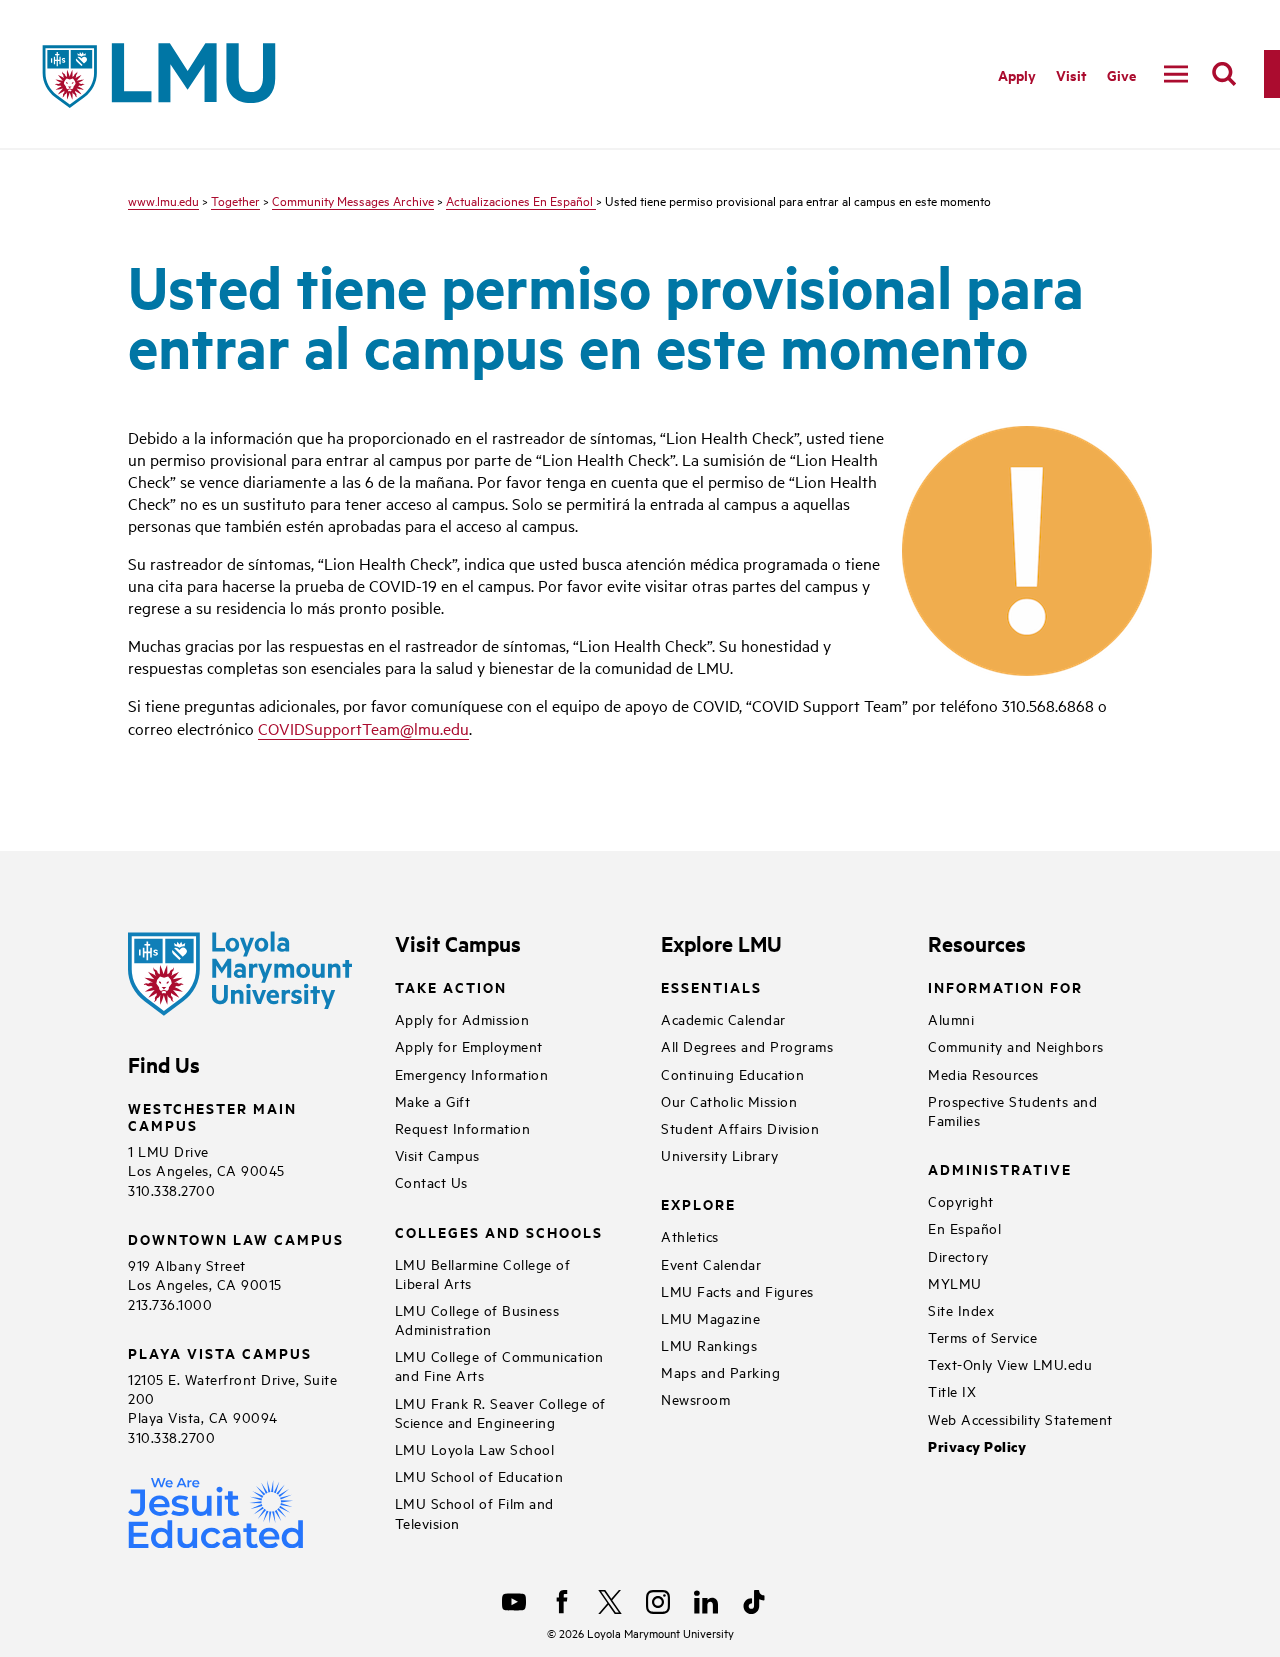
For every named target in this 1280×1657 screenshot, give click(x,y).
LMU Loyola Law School (475, 1448)
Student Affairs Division (740, 1127)
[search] (1224, 74)
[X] (610, 1602)
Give (1121, 74)
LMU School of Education (479, 1475)
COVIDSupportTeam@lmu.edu (363, 728)
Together (235, 200)
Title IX (952, 1390)
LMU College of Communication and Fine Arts (499, 1365)
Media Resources (983, 1073)
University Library (719, 1154)
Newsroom (695, 1398)
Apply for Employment (469, 1045)
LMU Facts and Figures (737, 1290)
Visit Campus (437, 1154)
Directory (958, 1255)
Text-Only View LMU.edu (1010, 1363)
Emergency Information (472, 1073)
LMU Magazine (710, 1317)
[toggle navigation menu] (1176, 74)
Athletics (690, 1235)
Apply (1017, 74)
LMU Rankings (709, 1344)
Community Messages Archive (353, 200)
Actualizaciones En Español (521, 200)
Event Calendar (711, 1263)
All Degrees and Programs (747, 1045)
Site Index (961, 1309)
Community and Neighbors (1016, 1045)
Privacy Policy (977, 1446)
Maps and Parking (720, 1371)
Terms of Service (982, 1336)
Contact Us (431, 1181)
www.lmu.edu (163, 200)
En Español (964, 1227)
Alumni (951, 1018)
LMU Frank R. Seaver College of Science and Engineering (500, 1412)
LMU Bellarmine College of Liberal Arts (483, 1273)
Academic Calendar (723, 1018)
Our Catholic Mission (729, 1100)
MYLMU (955, 1282)
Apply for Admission (462, 1018)
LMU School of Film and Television (474, 1512)
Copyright (961, 1200)
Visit (1071, 74)
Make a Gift (433, 1100)
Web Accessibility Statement (1020, 1418)
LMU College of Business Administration (477, 1319)
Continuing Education (732, 1073)
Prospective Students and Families (1012, 1110)
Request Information (463, 1127)
